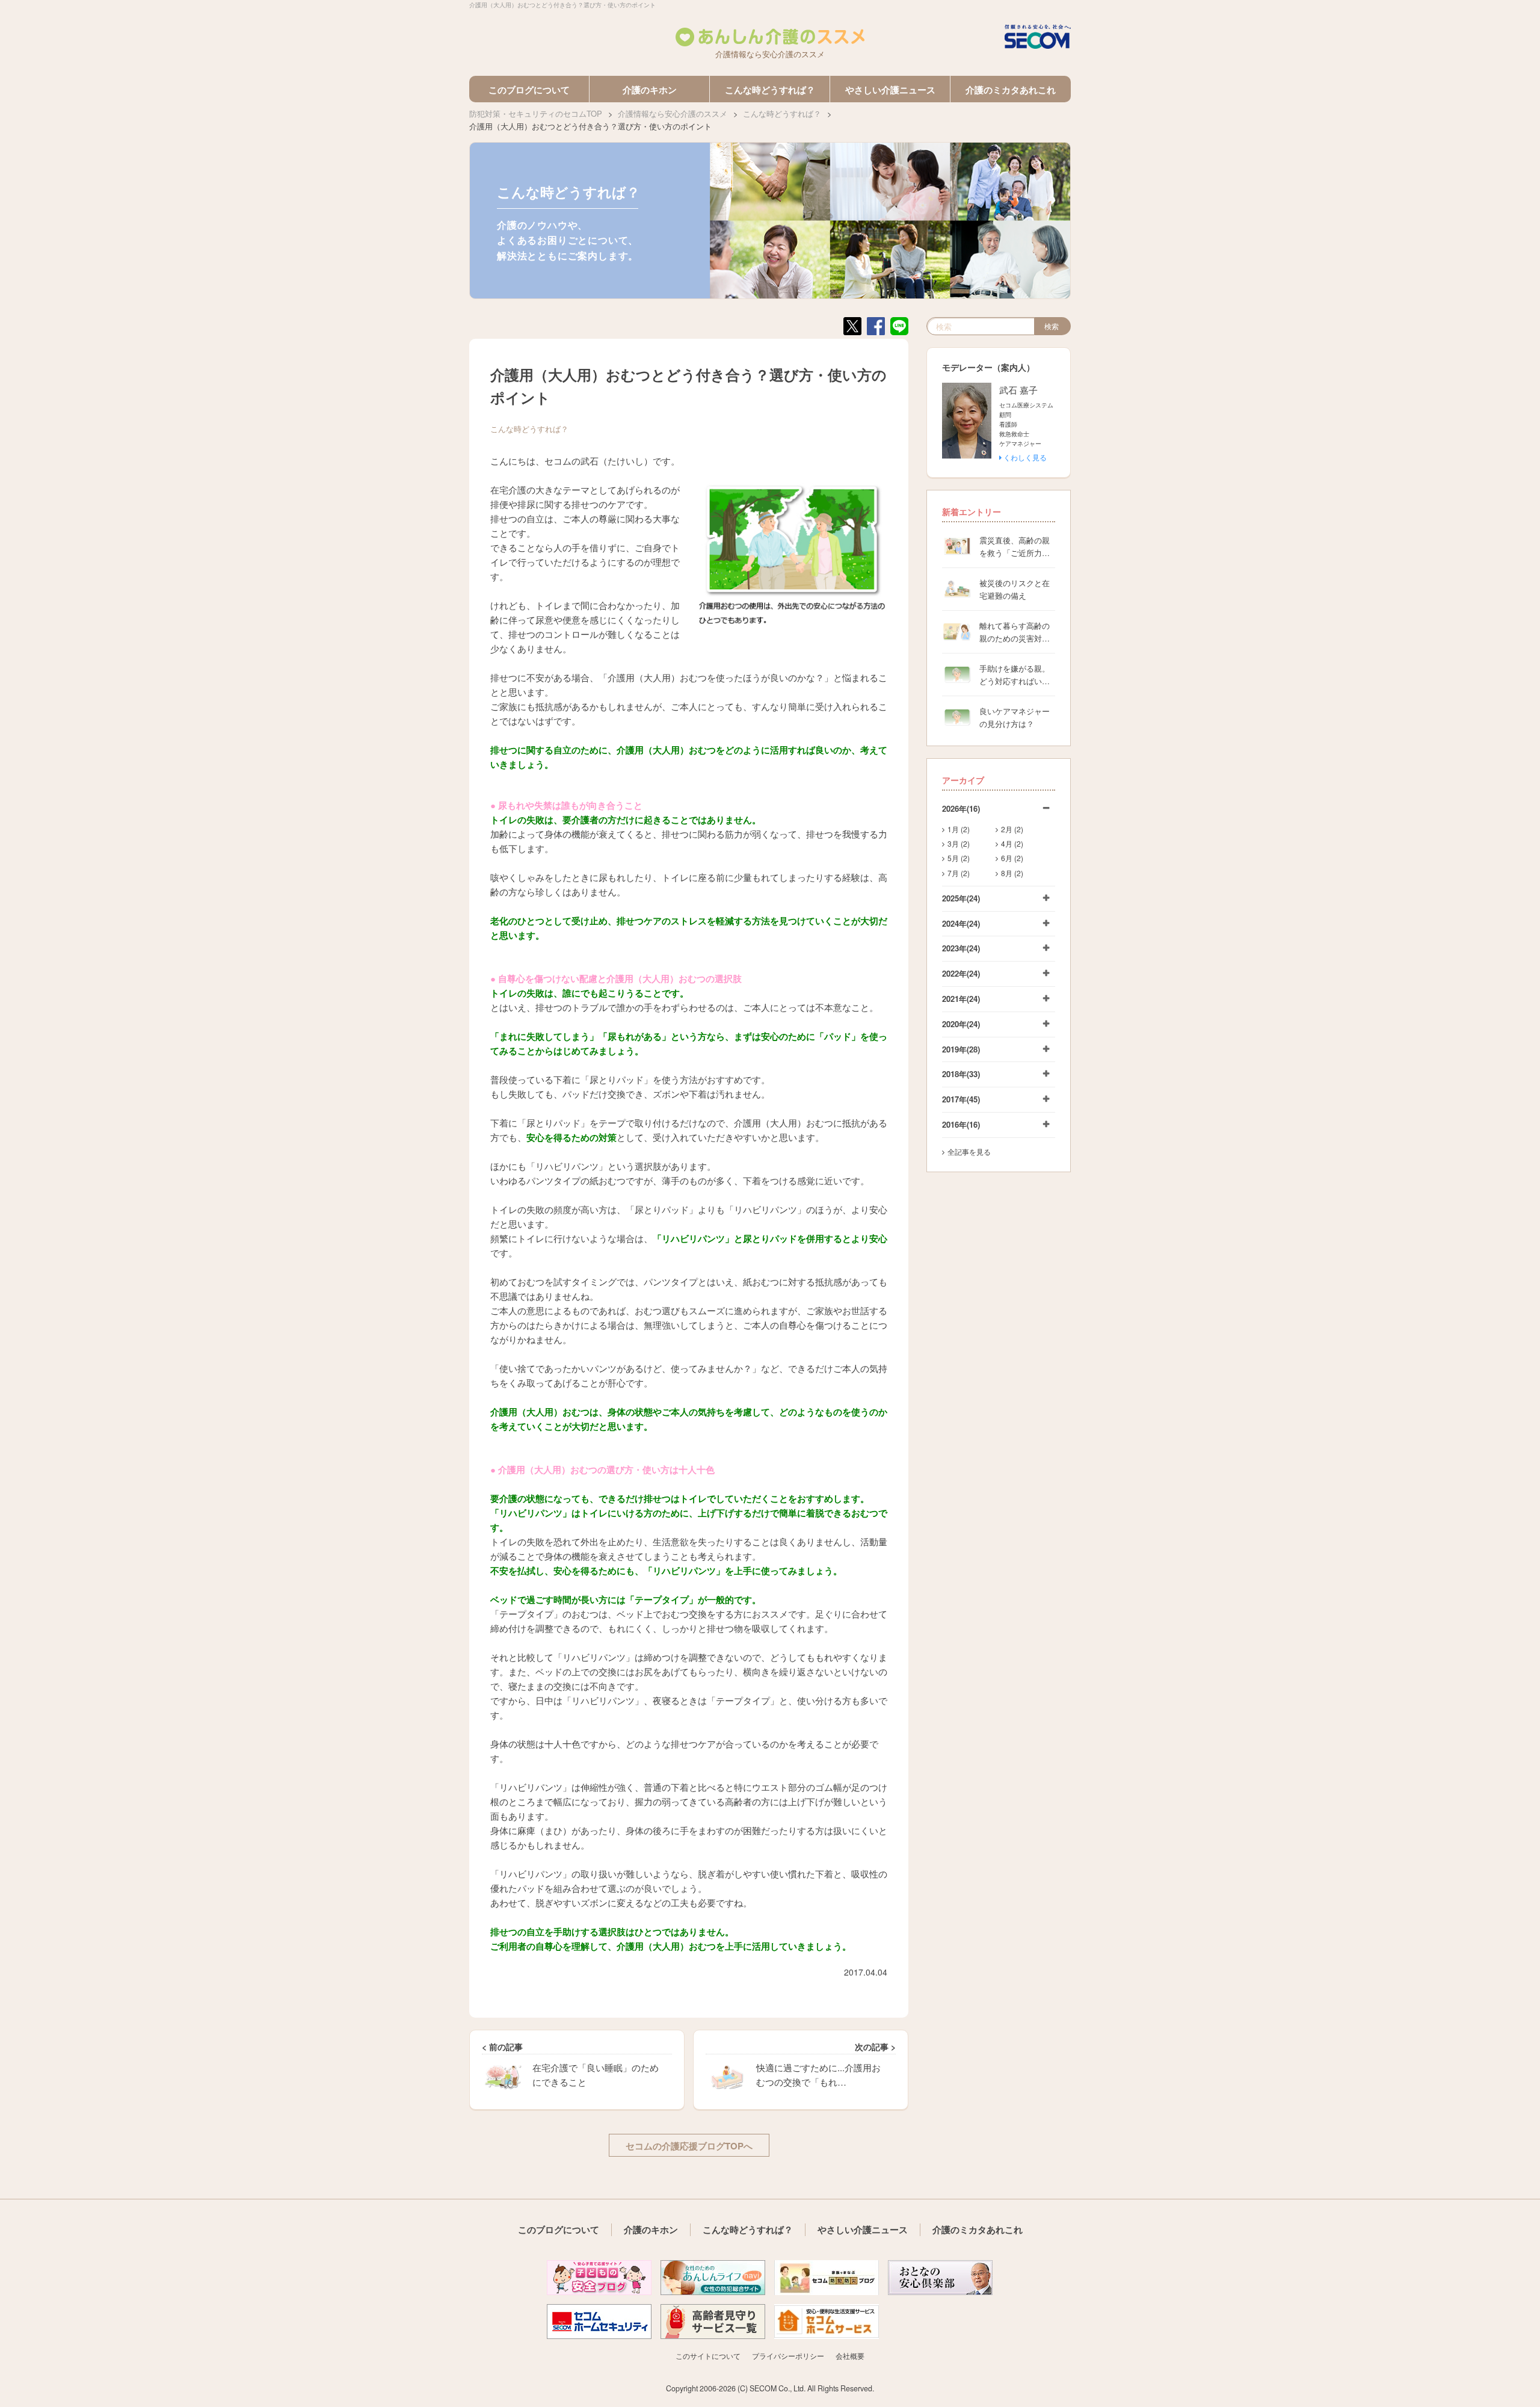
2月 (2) (1012, 829)
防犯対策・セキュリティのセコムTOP (536, 113)
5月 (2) (959, 858)
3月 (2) (959, 843)
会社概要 (850, 2356)
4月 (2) (1012, 843)
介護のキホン (650, 90)
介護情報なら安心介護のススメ (673, 113)
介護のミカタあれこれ (1011, 90)
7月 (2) (959, 873)
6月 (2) (1012, 858)
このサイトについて (708, 2356)
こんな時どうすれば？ (770, 90)
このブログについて (529, 90)
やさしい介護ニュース (890, 90)
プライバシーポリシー (788, 2356)
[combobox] (981, 326)
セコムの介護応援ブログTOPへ (689, 2146)
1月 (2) (959, 829)
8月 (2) (1012, 873)
